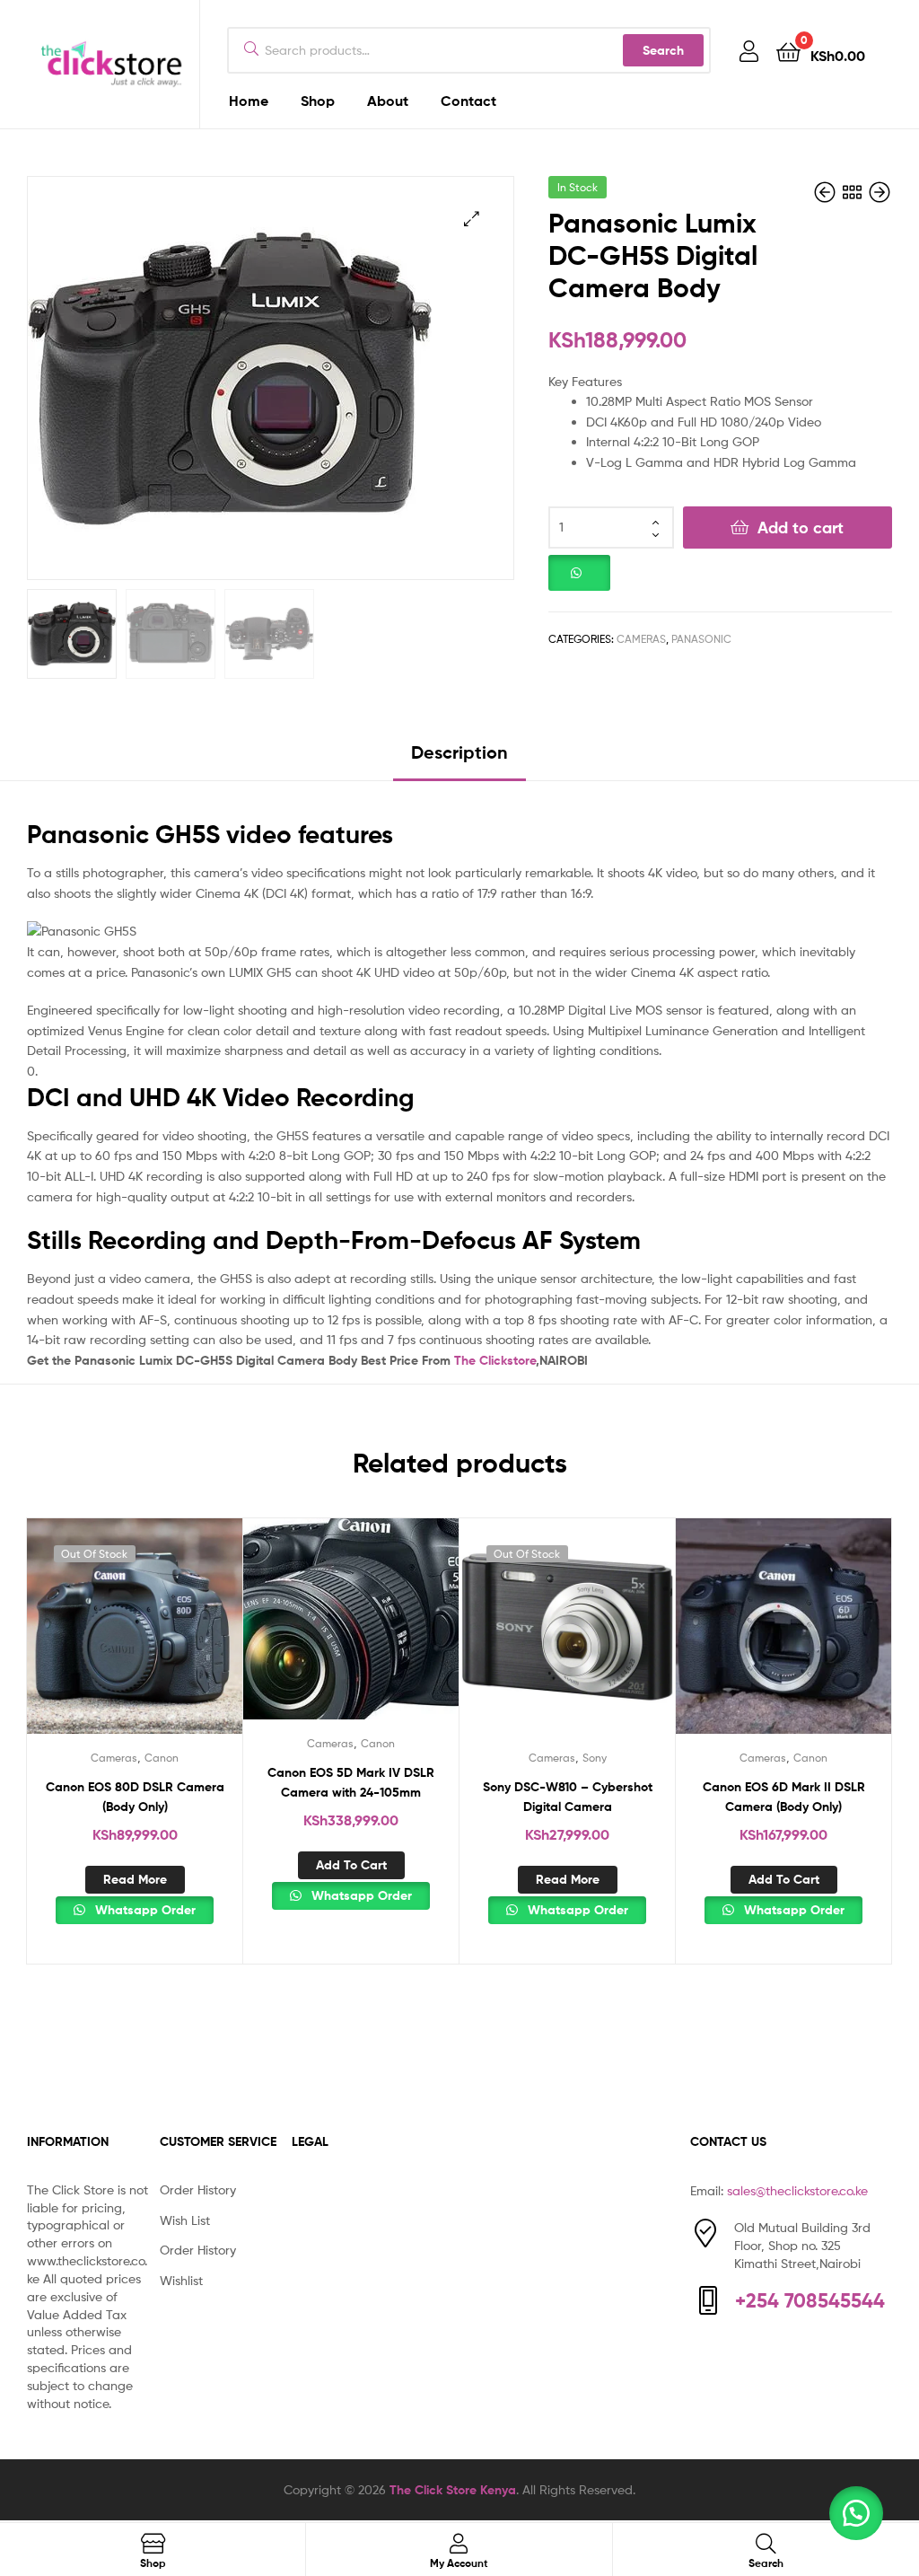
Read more (135, 1879)
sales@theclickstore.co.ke (797, 2190)
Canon (162, 1758)
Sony (595, 1758)
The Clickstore (495, 1360)
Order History (198, 2189)
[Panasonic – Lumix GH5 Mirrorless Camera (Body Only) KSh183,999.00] (827, 193)
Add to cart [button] (351, 1865)
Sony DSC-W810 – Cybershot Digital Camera (568, 1797)
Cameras (641, 639)
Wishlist (181, 2280)
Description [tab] (459, 752)
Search (663, 50)
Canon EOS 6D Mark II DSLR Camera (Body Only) (784, 1797)
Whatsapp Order (144, 1910)
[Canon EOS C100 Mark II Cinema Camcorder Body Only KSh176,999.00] (880, 193)
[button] (472, 219)
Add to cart (801, 528)
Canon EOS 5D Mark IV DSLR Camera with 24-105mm (351, 1783)
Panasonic (701, 639)
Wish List (185, 2220)
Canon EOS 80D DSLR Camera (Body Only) (135, 1797)
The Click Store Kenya (453, 2490)
